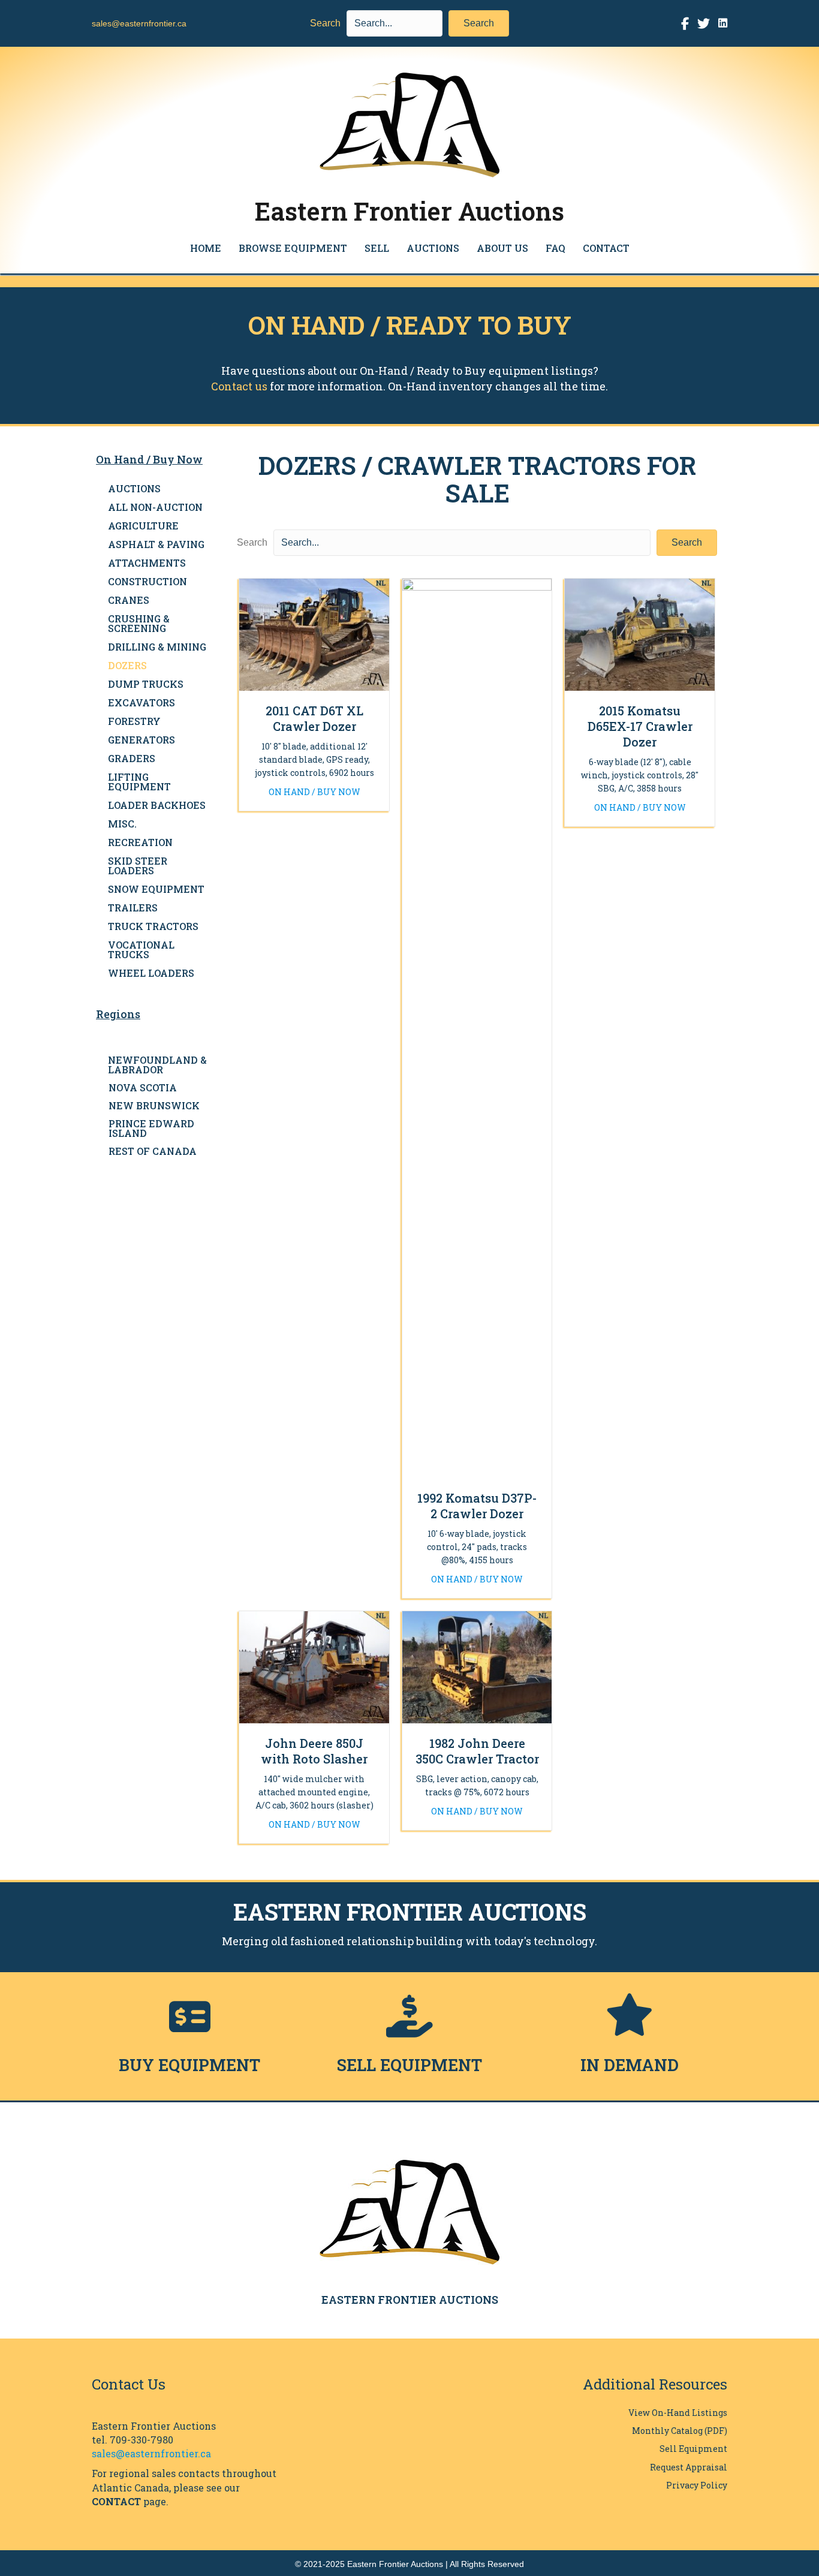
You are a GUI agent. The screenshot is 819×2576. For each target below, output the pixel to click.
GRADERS (132, 758)
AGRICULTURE (143, 526)
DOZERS (127, 665)
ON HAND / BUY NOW (314, 792)
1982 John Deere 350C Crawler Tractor (477, 1751)
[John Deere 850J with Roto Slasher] (314, 1666)
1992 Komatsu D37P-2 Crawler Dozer (477, 1506)
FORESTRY (134, 721)
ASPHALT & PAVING (156, 544)
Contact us (239, 386)
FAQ (555, 248)
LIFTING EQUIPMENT (139, 782)
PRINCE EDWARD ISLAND (151, 1128)
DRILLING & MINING (157, 647)
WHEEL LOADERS (151, 973)
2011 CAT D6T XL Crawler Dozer (314, 718)
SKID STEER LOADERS (138, 866)
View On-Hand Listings (678, 2413)
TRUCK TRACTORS (153, 926)
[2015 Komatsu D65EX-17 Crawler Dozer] (640, 634)
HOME (206, 248)
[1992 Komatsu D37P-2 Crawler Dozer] (477, 1027)
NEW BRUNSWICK (154, 1105)
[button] (479, 23)
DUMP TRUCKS (146, 684)
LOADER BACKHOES (157, 805)
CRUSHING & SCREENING (139, 623)
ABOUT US (502, 248)
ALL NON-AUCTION (155, 507)
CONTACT (606, 248)
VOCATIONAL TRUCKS (141, 950)
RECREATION (140, 842)
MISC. (122, 824)
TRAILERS (133, 908)
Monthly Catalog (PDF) (680, 2431)
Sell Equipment (693, 2449)
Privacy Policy (697, 2485)
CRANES (129, 600)
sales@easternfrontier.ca (139, 23)
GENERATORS (141, 740)
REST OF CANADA (153, 1151)
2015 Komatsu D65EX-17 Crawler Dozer (640, 726)
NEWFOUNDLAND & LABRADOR (157, 1065)
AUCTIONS (433, 248)
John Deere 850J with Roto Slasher (314, 1751)
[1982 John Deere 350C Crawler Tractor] (477, 1666)
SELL (377, 248)
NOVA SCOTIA (143, 1087)
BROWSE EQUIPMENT (293, 248)
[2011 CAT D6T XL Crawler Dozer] (314, 634)
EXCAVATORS (141, 702)
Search (325, 23)
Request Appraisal (689, 2467)
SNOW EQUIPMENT (156, 889)
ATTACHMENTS (147, 563)
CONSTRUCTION (147, 581)
